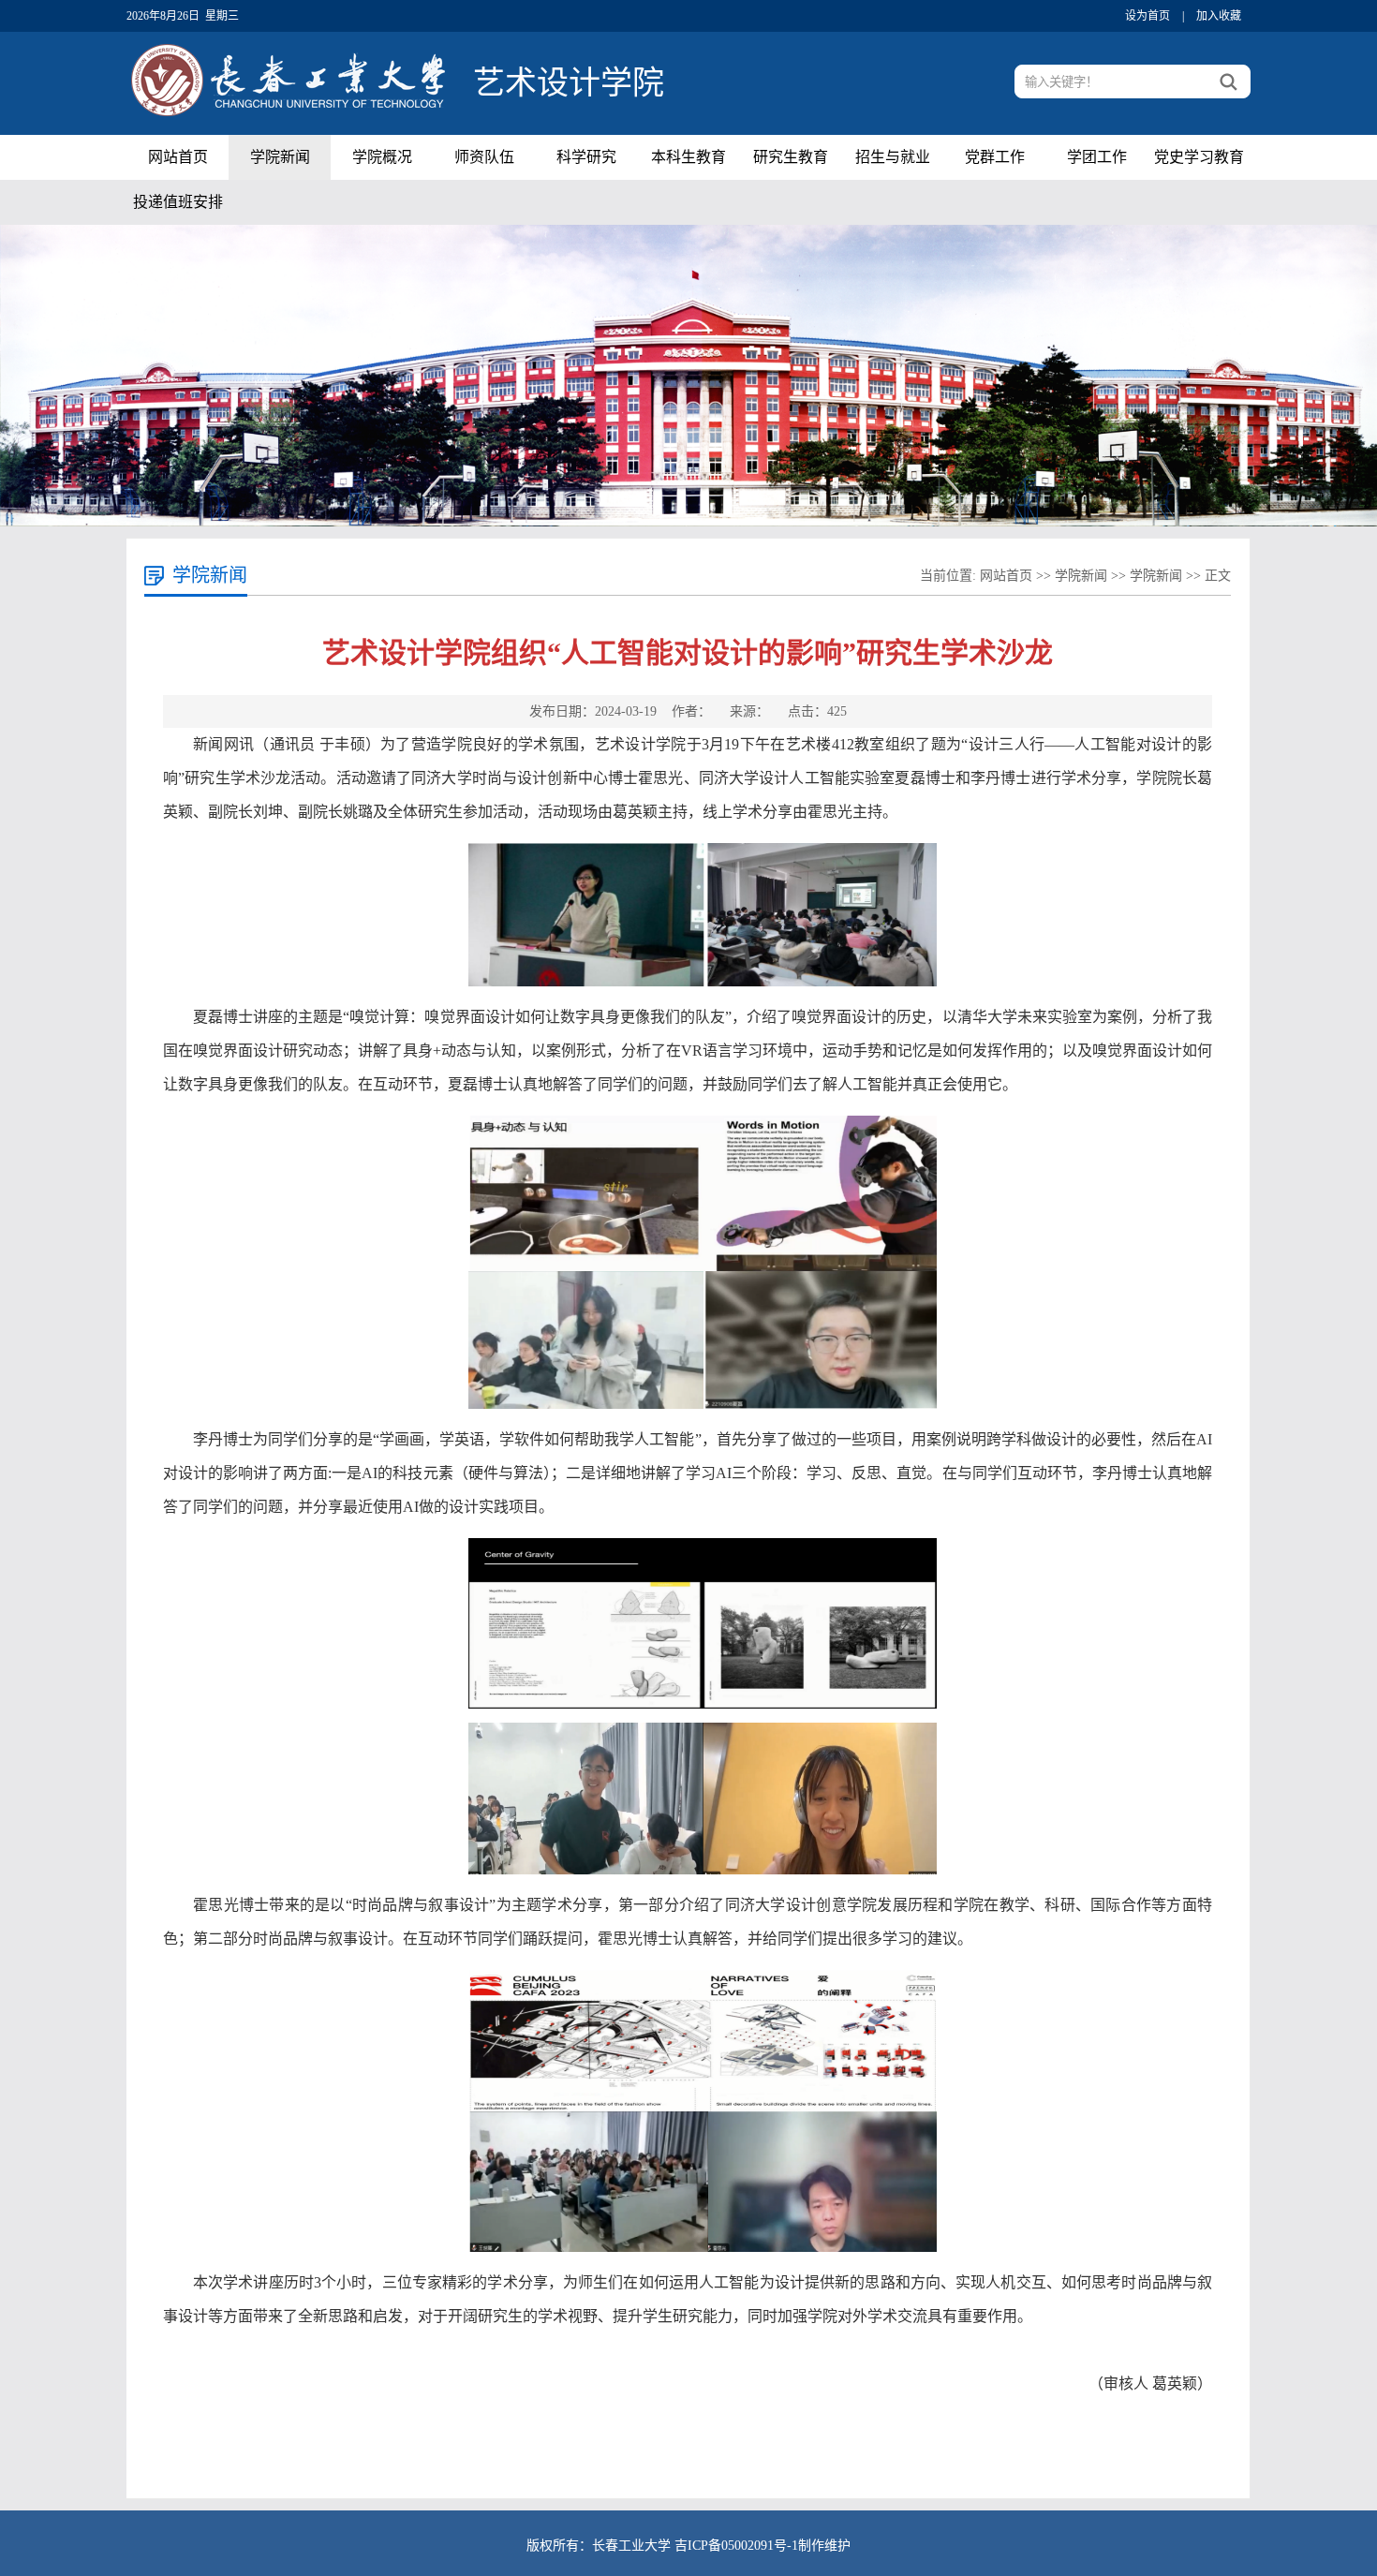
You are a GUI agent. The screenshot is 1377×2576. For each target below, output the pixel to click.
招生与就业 (893, 157)
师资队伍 (484, 157)
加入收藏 (1219, 16)
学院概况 (382, 157)
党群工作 (995, 157)
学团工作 (1097, 157)
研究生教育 (791, 157)
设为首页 (1147, 16)
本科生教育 (688, 157)
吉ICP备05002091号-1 (736, 2546)
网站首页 (178, 157)
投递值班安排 (178, 202)
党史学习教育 (1199, 157)
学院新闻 (280, 157)
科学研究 (586, 157)
